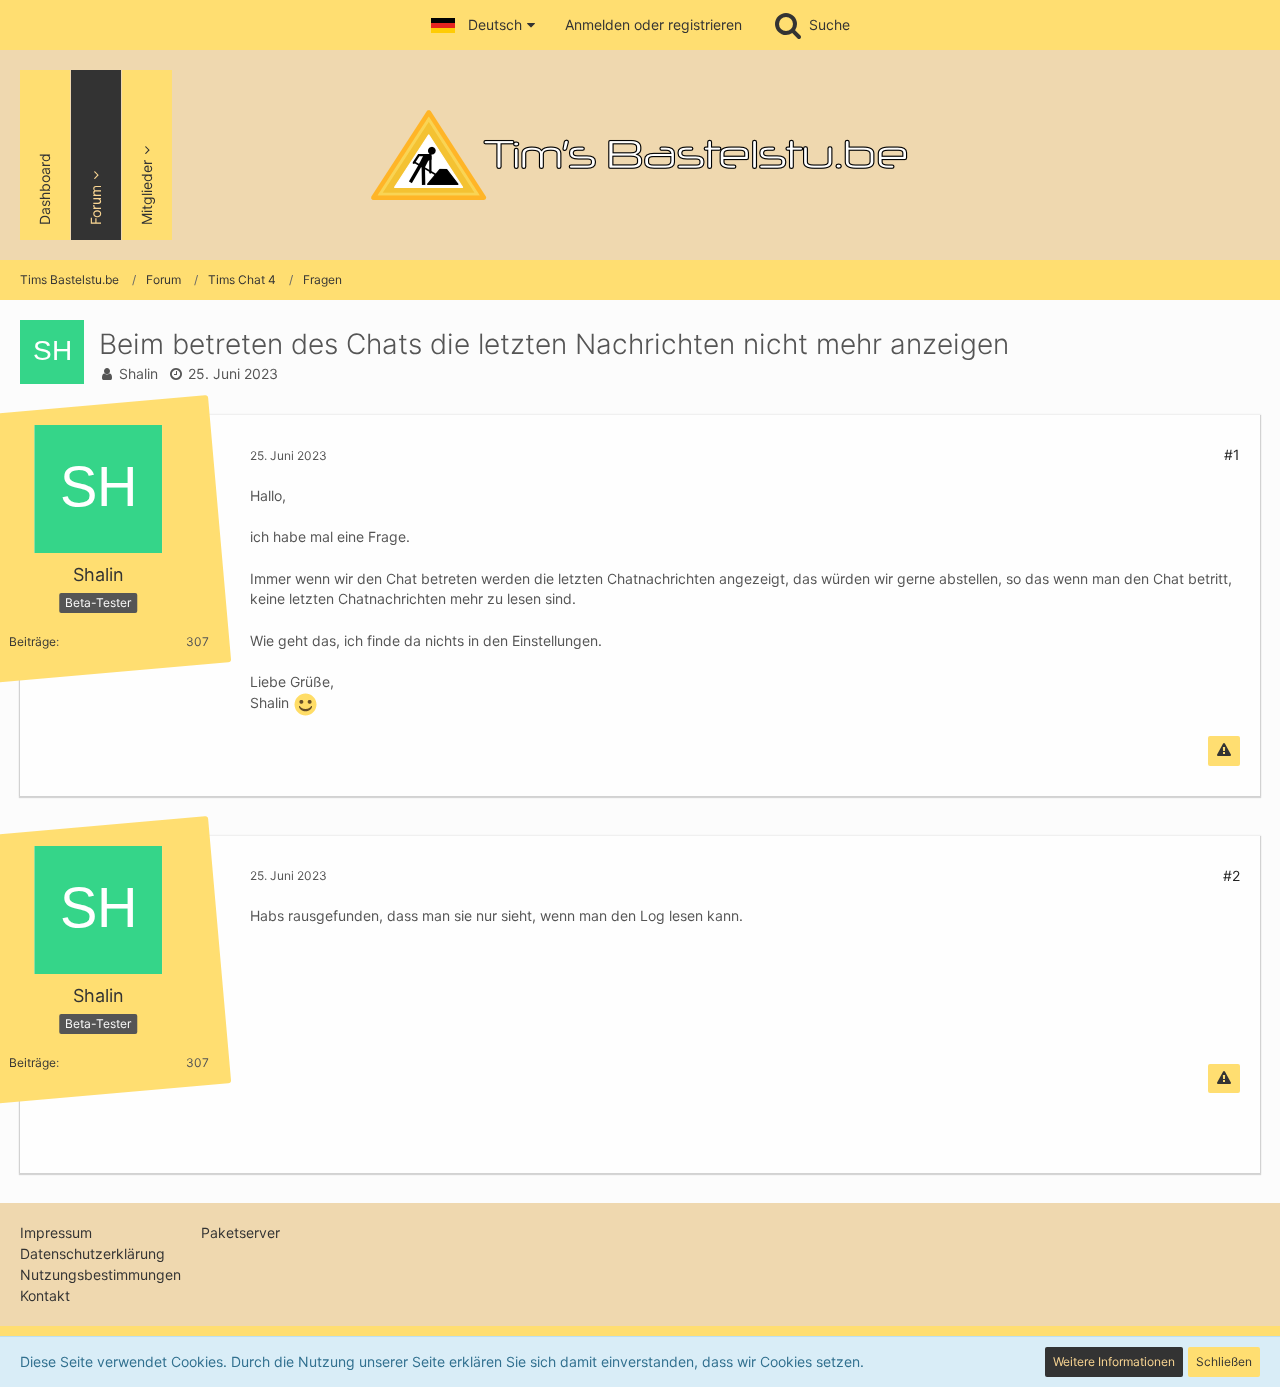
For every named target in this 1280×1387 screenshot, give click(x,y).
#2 (1231, 875)
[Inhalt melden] (1224, 751)
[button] (483, 25)
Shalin (138, 373)
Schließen (1224, 1361)
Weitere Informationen (1114, 1361)
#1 (1232, 454)
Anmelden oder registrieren (653, 24)
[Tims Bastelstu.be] (640, 155)
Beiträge (32, 640)
